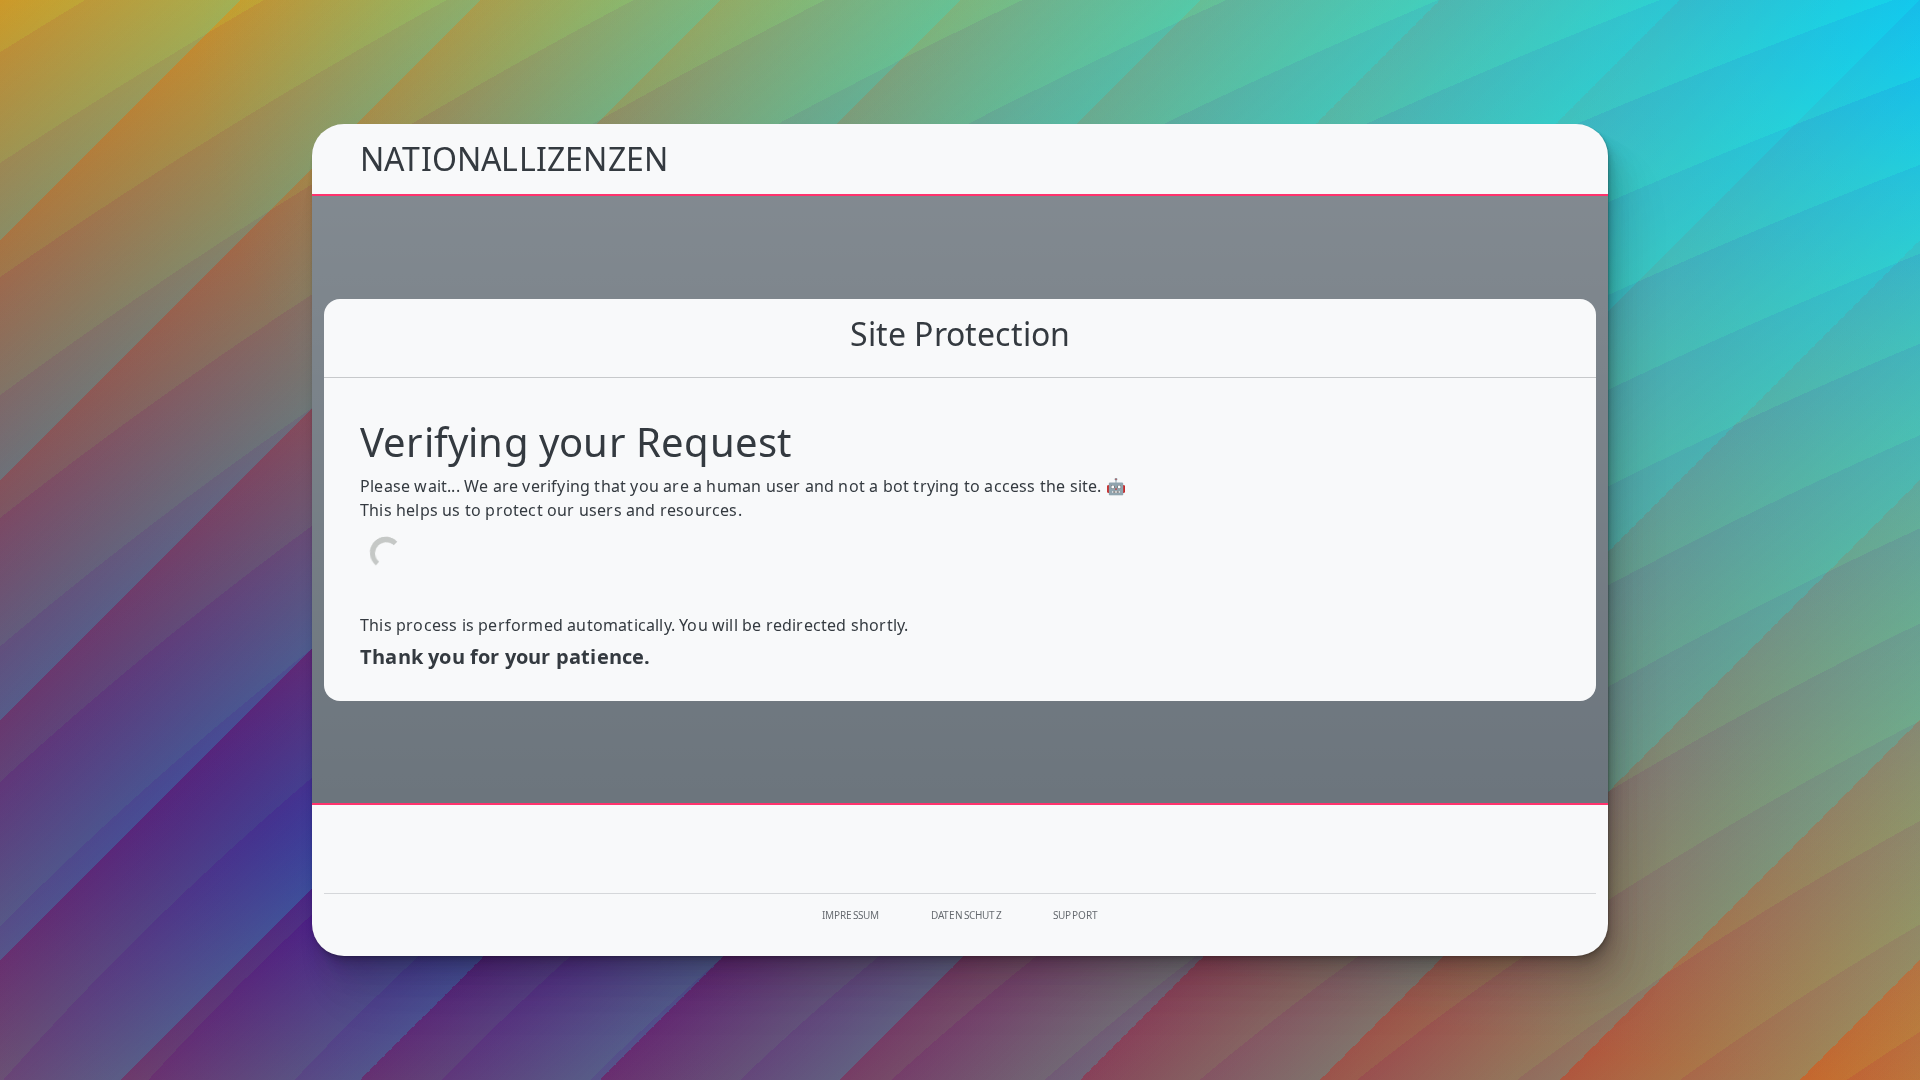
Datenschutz (966, 915)
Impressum (851, 915)
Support (1075, 915)
